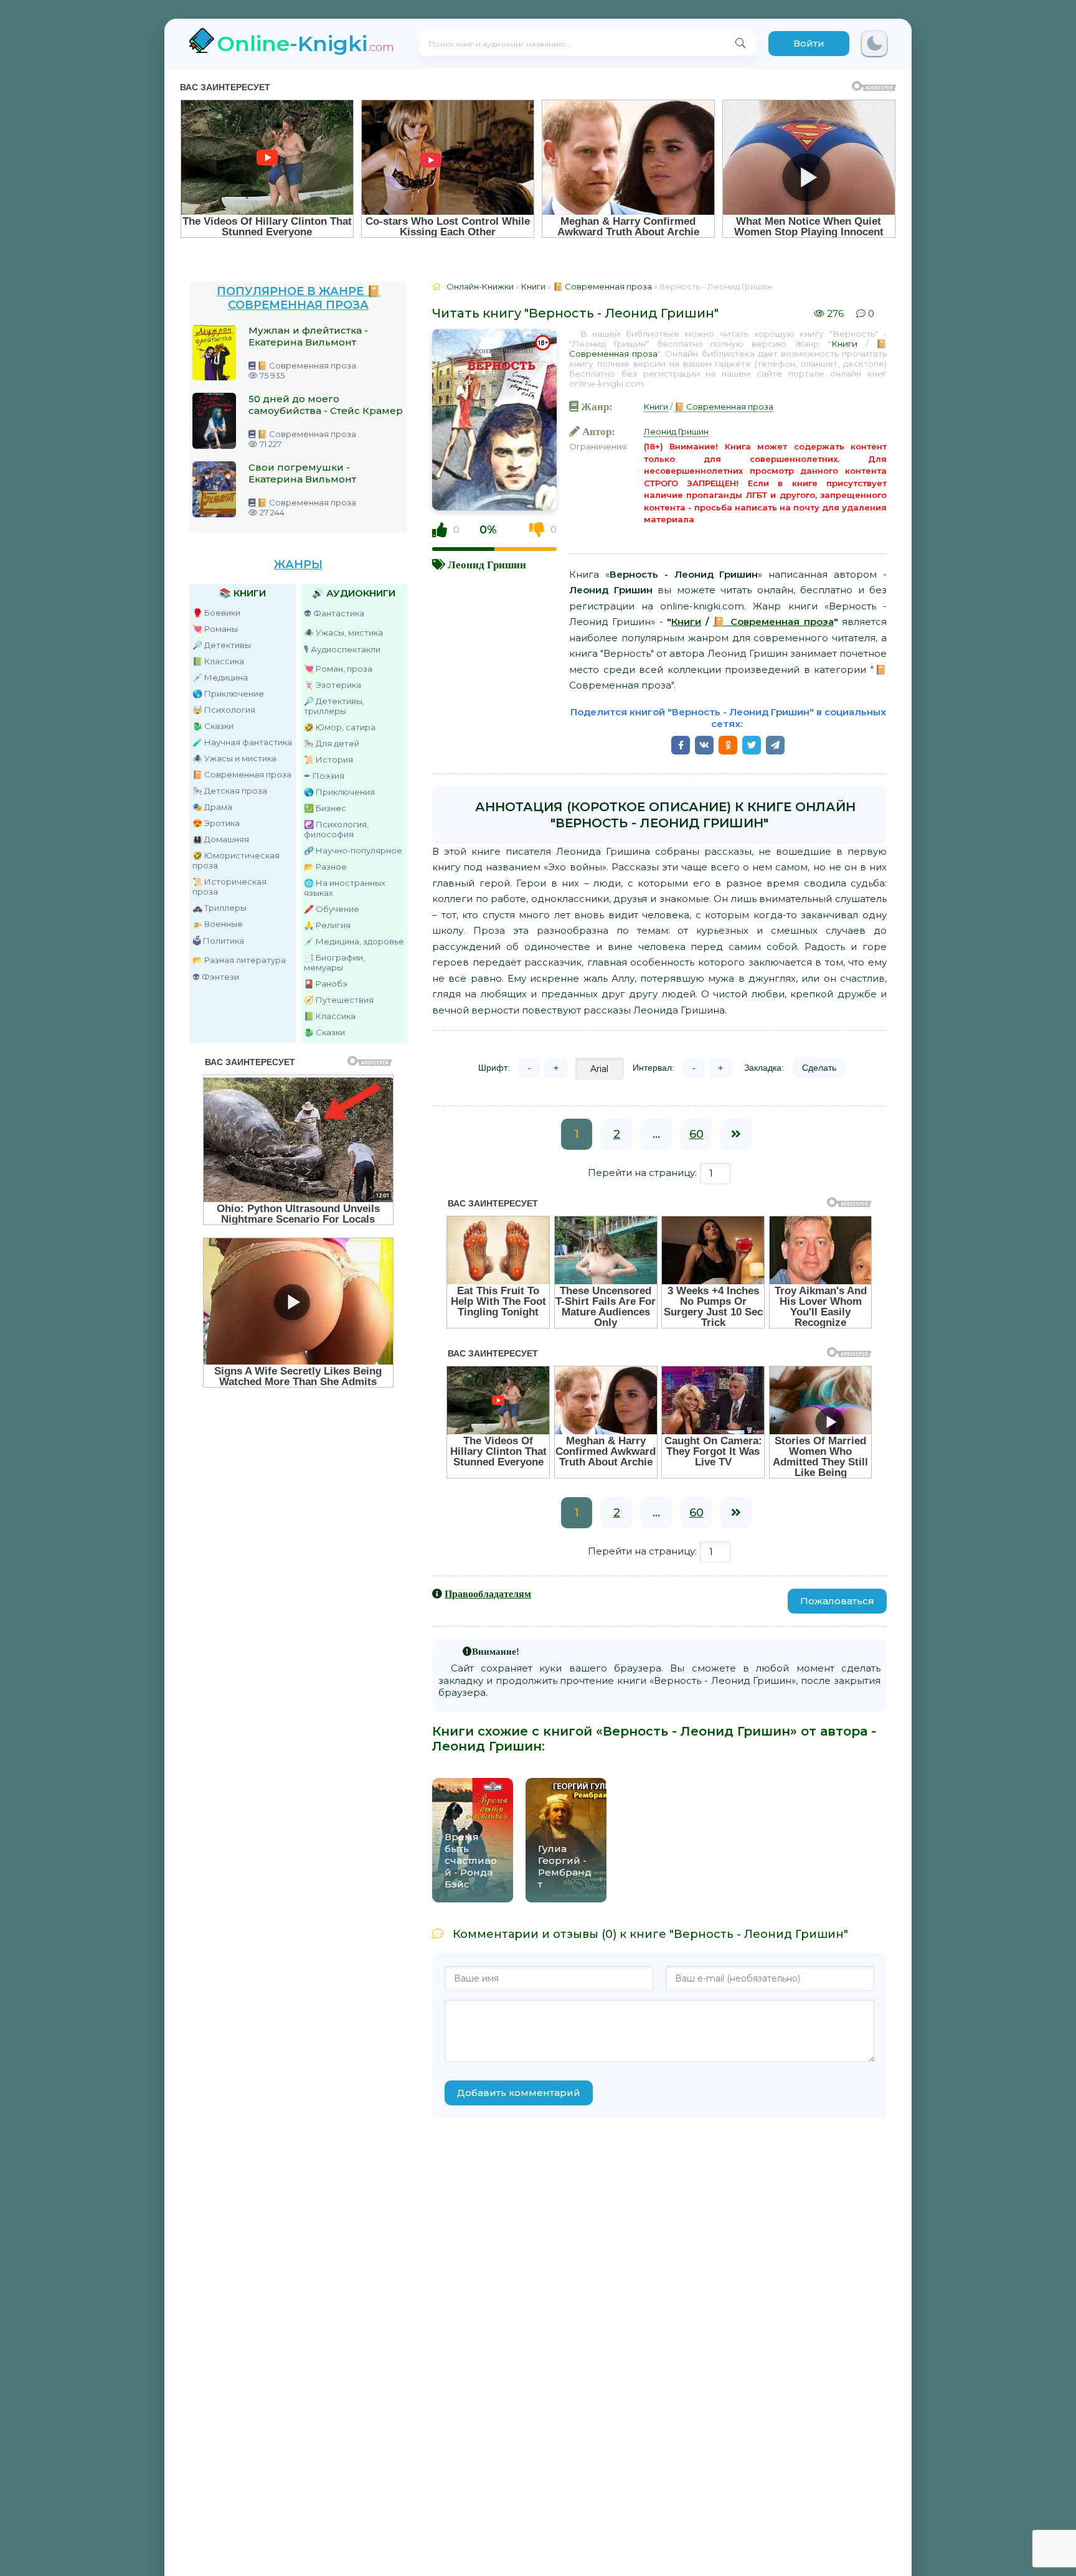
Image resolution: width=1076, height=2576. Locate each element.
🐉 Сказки (213, 726)
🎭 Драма (212, 807)
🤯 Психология (224, 710)
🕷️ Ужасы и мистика (234, 758)
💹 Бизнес (325, 808)
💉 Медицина (220, 677)
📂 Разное (325, 867)
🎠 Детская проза (230, 791)
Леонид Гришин (487, 564)
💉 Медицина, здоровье (354, 941)
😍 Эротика (216, 823)
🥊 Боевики (216, 613)
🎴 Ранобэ (326, 984)
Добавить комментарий (519, 2093)
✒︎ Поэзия (324, 776)
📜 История (328, 759)
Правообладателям (488, 1594)
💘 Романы (215, 629)
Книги (844, 344)
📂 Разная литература (239, 960)
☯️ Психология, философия (336, 829)
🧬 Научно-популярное (353, 850)
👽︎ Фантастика (334, 613)
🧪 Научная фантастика (242, 742)
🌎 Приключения (339, 792)
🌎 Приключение (228, 693)
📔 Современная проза (242, 774)
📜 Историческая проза (229, 886)
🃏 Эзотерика (333, 685)
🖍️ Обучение (332, 909)
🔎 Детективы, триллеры (334, 706)
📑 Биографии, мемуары (334, 962)
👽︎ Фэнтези (216, 977)
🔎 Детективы (222, 645)
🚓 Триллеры (219, 908)
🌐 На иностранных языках (345, 888)
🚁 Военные (218, 924)
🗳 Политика (218, 941)
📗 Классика (218, 661)
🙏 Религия (327, 925)
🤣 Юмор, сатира (340, 727)
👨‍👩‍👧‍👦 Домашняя (221, 839)
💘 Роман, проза (338, 669)
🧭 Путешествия (339, 1000)
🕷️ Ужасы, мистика (343, 632)
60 (696, 1134)
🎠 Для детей (332, 743)
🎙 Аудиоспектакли (342, 649)
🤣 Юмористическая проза (236, 860)
